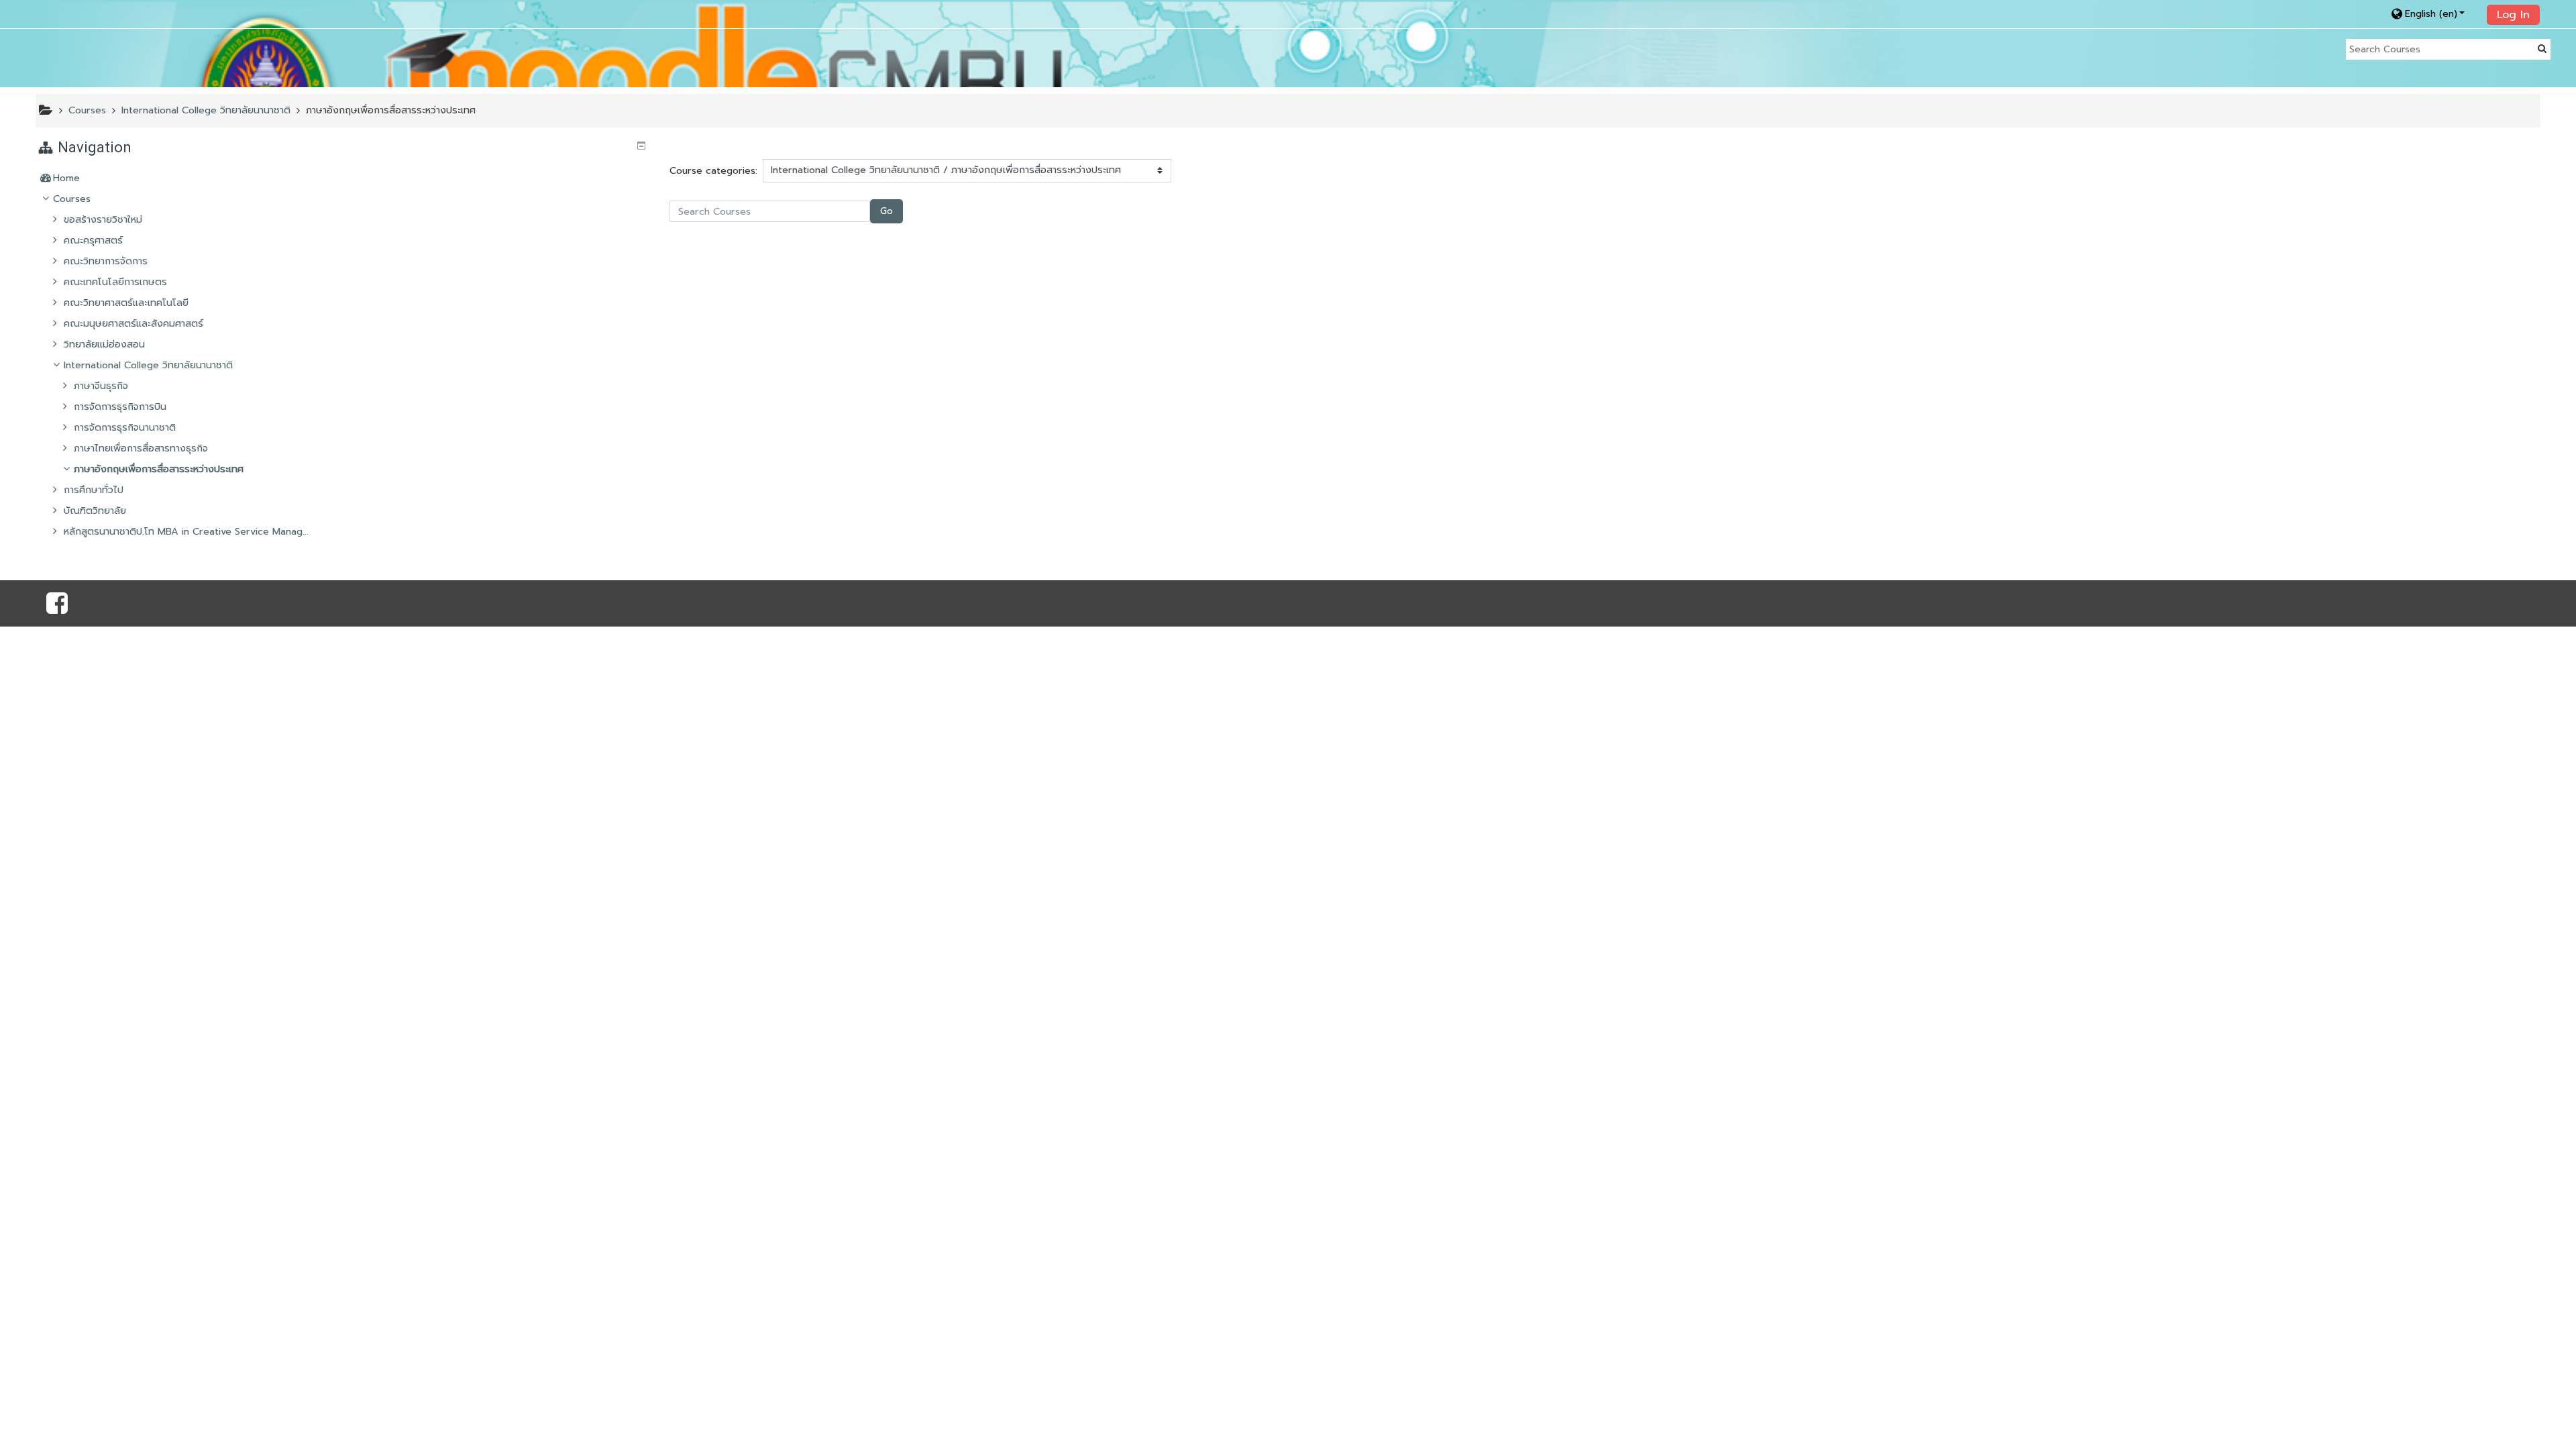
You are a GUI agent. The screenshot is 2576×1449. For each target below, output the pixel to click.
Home (66, 178)
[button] (2435, 14)
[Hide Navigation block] (641, 146)
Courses (72, 199)
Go (887, 211)
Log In (2513, 15)
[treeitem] (343, 178)
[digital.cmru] (57, 608)
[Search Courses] (2542, 49)
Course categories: (713, 170)
